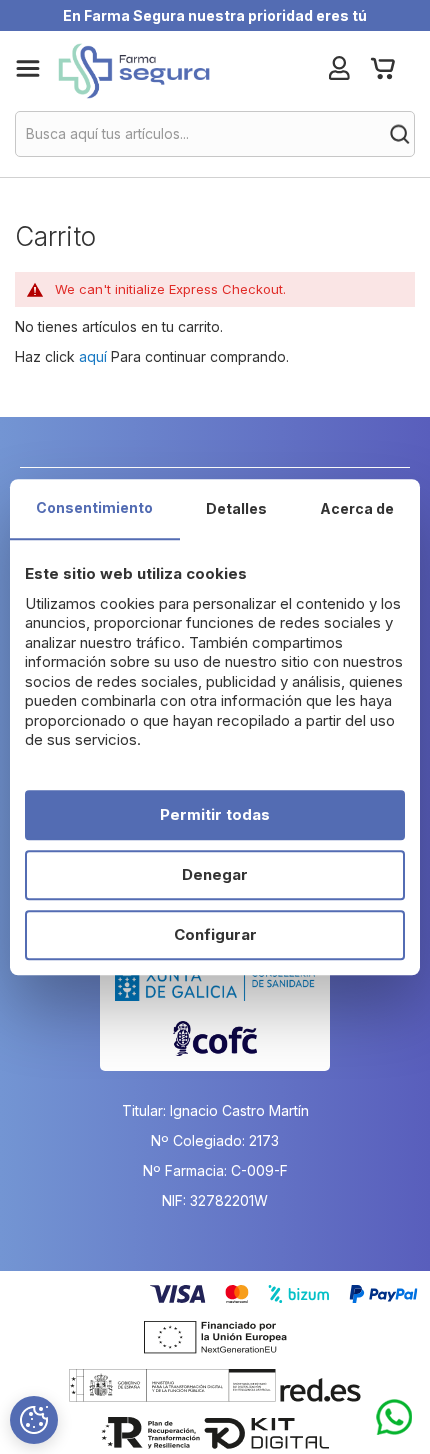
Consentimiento (94, 507)
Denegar (215, 874)
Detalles (236, 508)
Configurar (215, 934)
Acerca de (357, 508)
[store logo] (133, 71)
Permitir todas (215, 814)
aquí (93, 356)
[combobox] (215, 134)
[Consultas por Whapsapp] (394, 1418)
